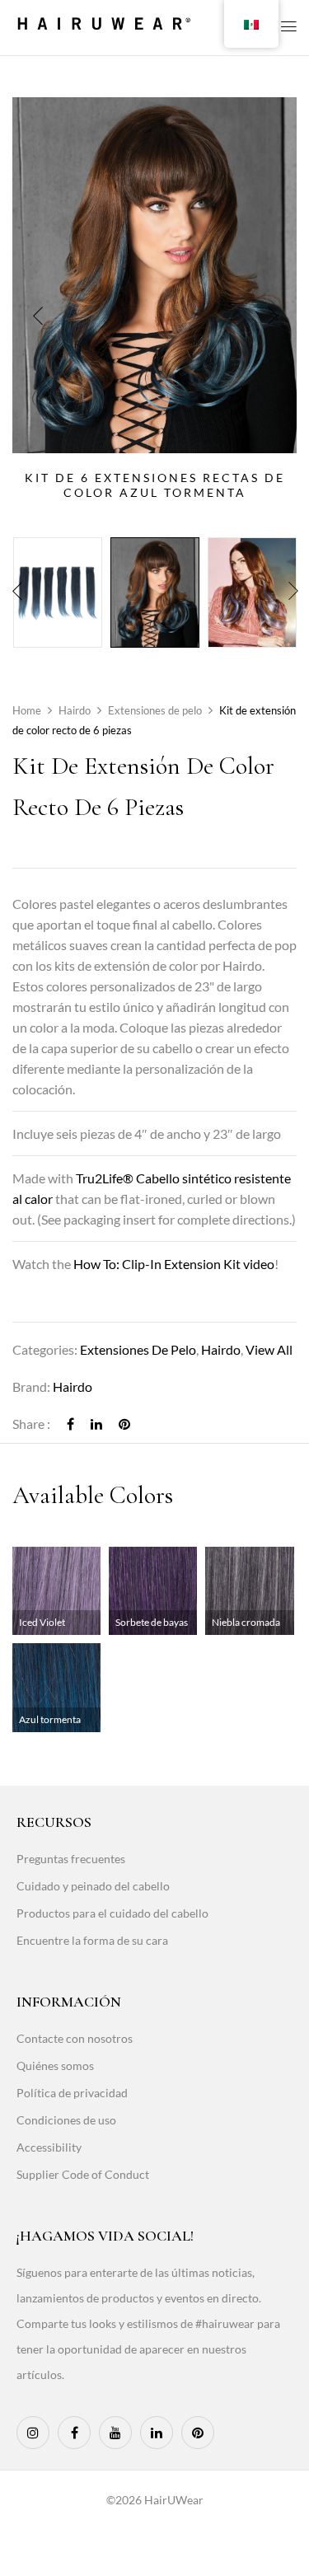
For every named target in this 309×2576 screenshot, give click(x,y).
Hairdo (75, 710)
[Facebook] (70, 1424)
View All (269, 1349)
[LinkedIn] (96, 1424)
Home (27, 710)
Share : (31, 1424)
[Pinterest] (124, 1424)
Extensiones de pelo (155, 710)
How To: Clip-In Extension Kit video (174, 1264)
